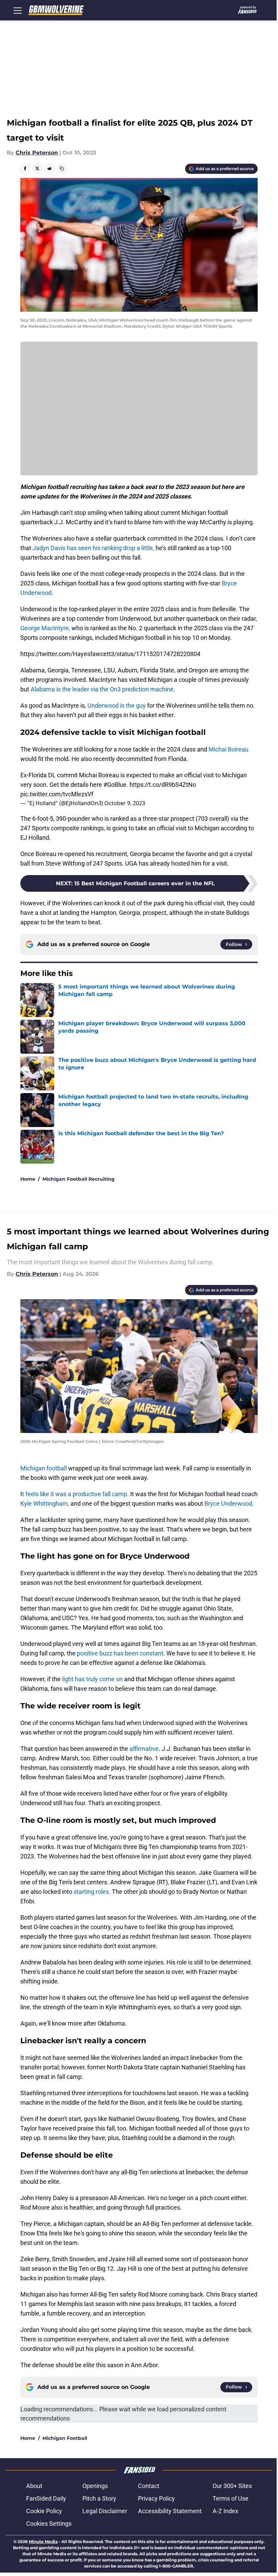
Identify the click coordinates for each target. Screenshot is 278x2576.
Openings (95, 2486)
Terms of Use (231, 2498)
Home (28, 1179)
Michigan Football (65, 2438)
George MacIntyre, (45, 628)
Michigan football (44, 1468)
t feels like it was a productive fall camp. (75, 1494)
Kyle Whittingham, (45, 1503)
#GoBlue (115, 785)
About (34, 2486)
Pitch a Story (99, 2498)
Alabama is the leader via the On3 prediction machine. (102, 689)
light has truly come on (92, 1679)
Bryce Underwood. (229, 1503)
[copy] (62, 168)
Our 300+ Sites (232, 2486)
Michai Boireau (229, 749)
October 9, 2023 (125, 803)
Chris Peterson (37, 153)
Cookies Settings (49, 2524)
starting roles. (92, 1892)
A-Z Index (225, 2511)
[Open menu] (18, 10)
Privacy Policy (156, 2498)
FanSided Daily (46, 2498)
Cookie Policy (44, 2511)
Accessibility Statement (170, 2511)
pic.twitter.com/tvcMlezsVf (57, 794)
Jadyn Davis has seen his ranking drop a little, (93, 548)
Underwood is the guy (117, 705)
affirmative (144, 1749)
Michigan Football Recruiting (78, 1179)
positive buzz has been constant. (121, 1653)
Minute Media (43, 2542)
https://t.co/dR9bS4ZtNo (163, 785)
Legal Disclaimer (105, 2511)
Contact (149, 2486)
